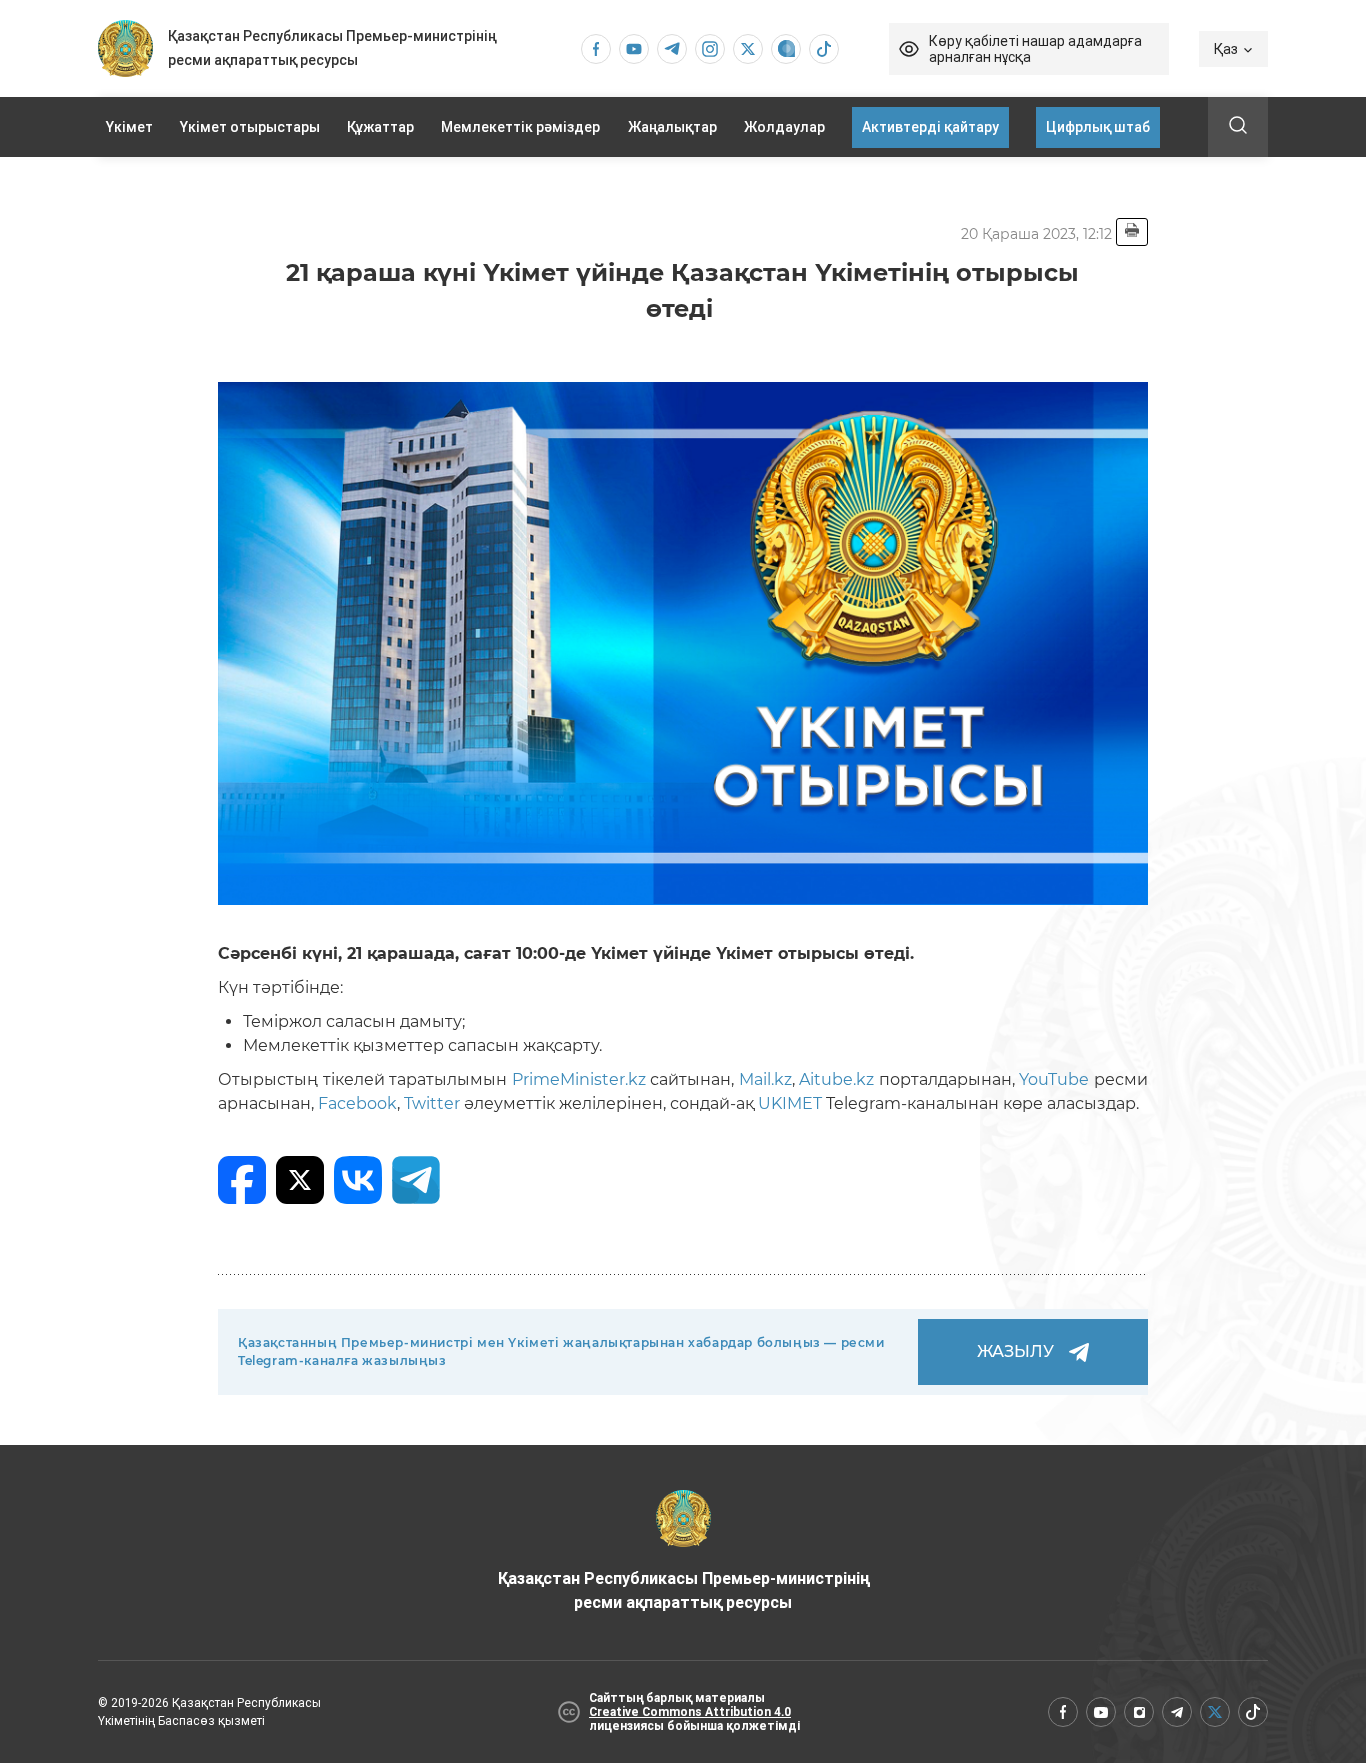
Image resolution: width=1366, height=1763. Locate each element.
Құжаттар (380, 127)
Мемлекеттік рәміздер (520, 127)
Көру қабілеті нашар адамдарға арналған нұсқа (1035, 49)
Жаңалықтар (672, 127)
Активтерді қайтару (930, 127)
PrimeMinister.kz (576, 1079)
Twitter (430, 1103)
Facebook (355, 1103)
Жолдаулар (784, 127)
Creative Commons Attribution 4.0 (690, 1712)
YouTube (1052, 1079)
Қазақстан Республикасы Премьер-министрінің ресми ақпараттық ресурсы (683, 1590)
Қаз (1226, 49)
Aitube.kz (835, 1079)
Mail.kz (763, 1079)
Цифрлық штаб (1098, 127)
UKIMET (790, 1103)
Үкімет (129, 127)
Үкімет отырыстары (250, 127)
